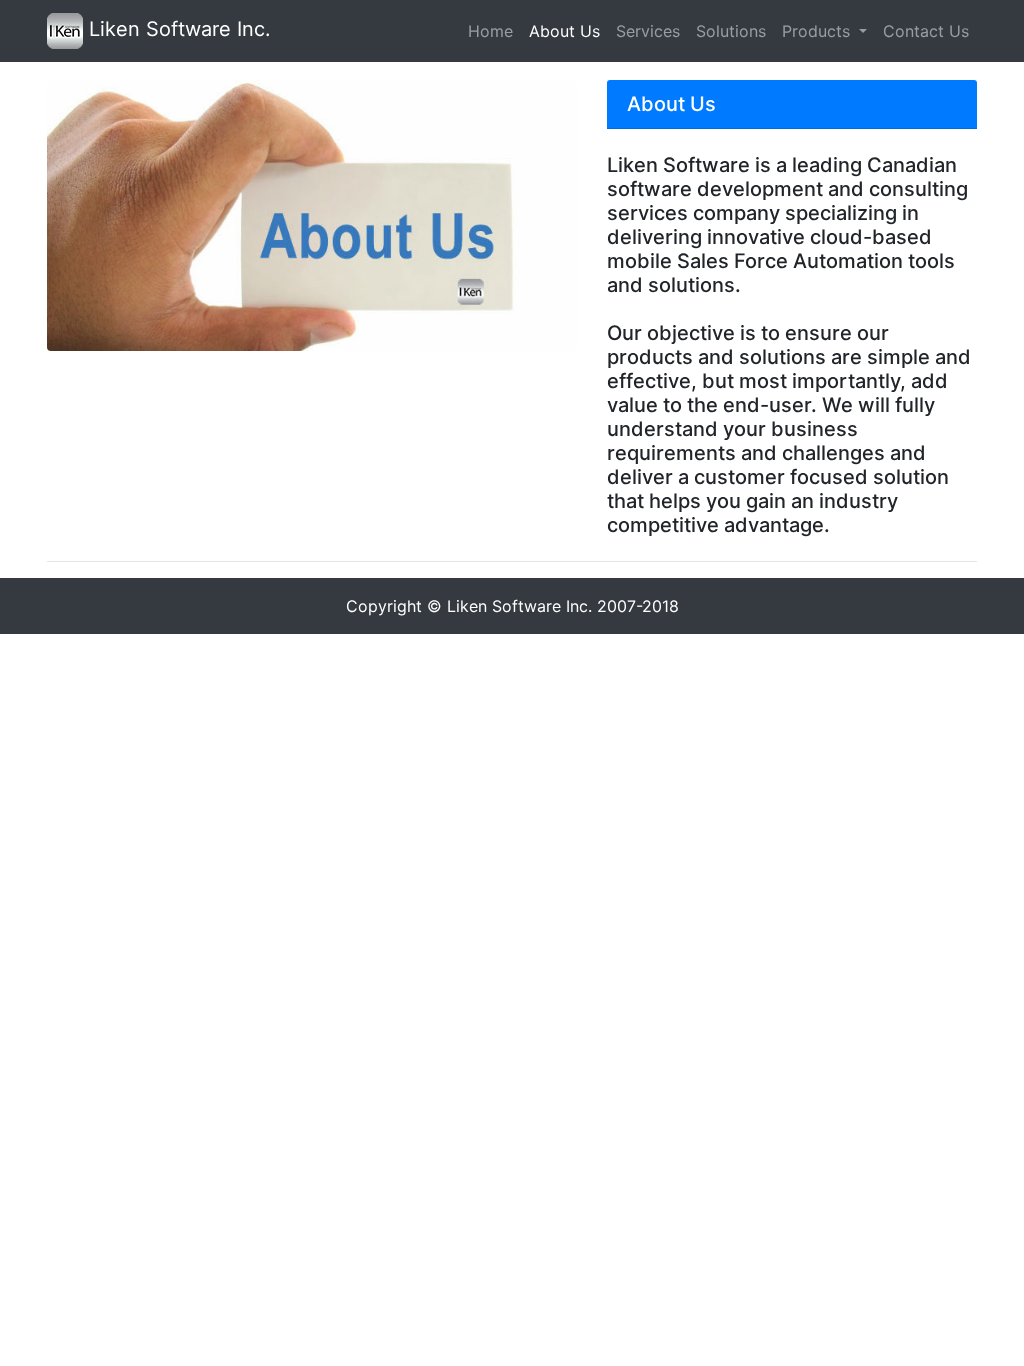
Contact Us (926, 31)
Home (490, 31)
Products (818, 31)
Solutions (731, 31)
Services (648, 31)
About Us (564, 31)
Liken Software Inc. (177, 29)
